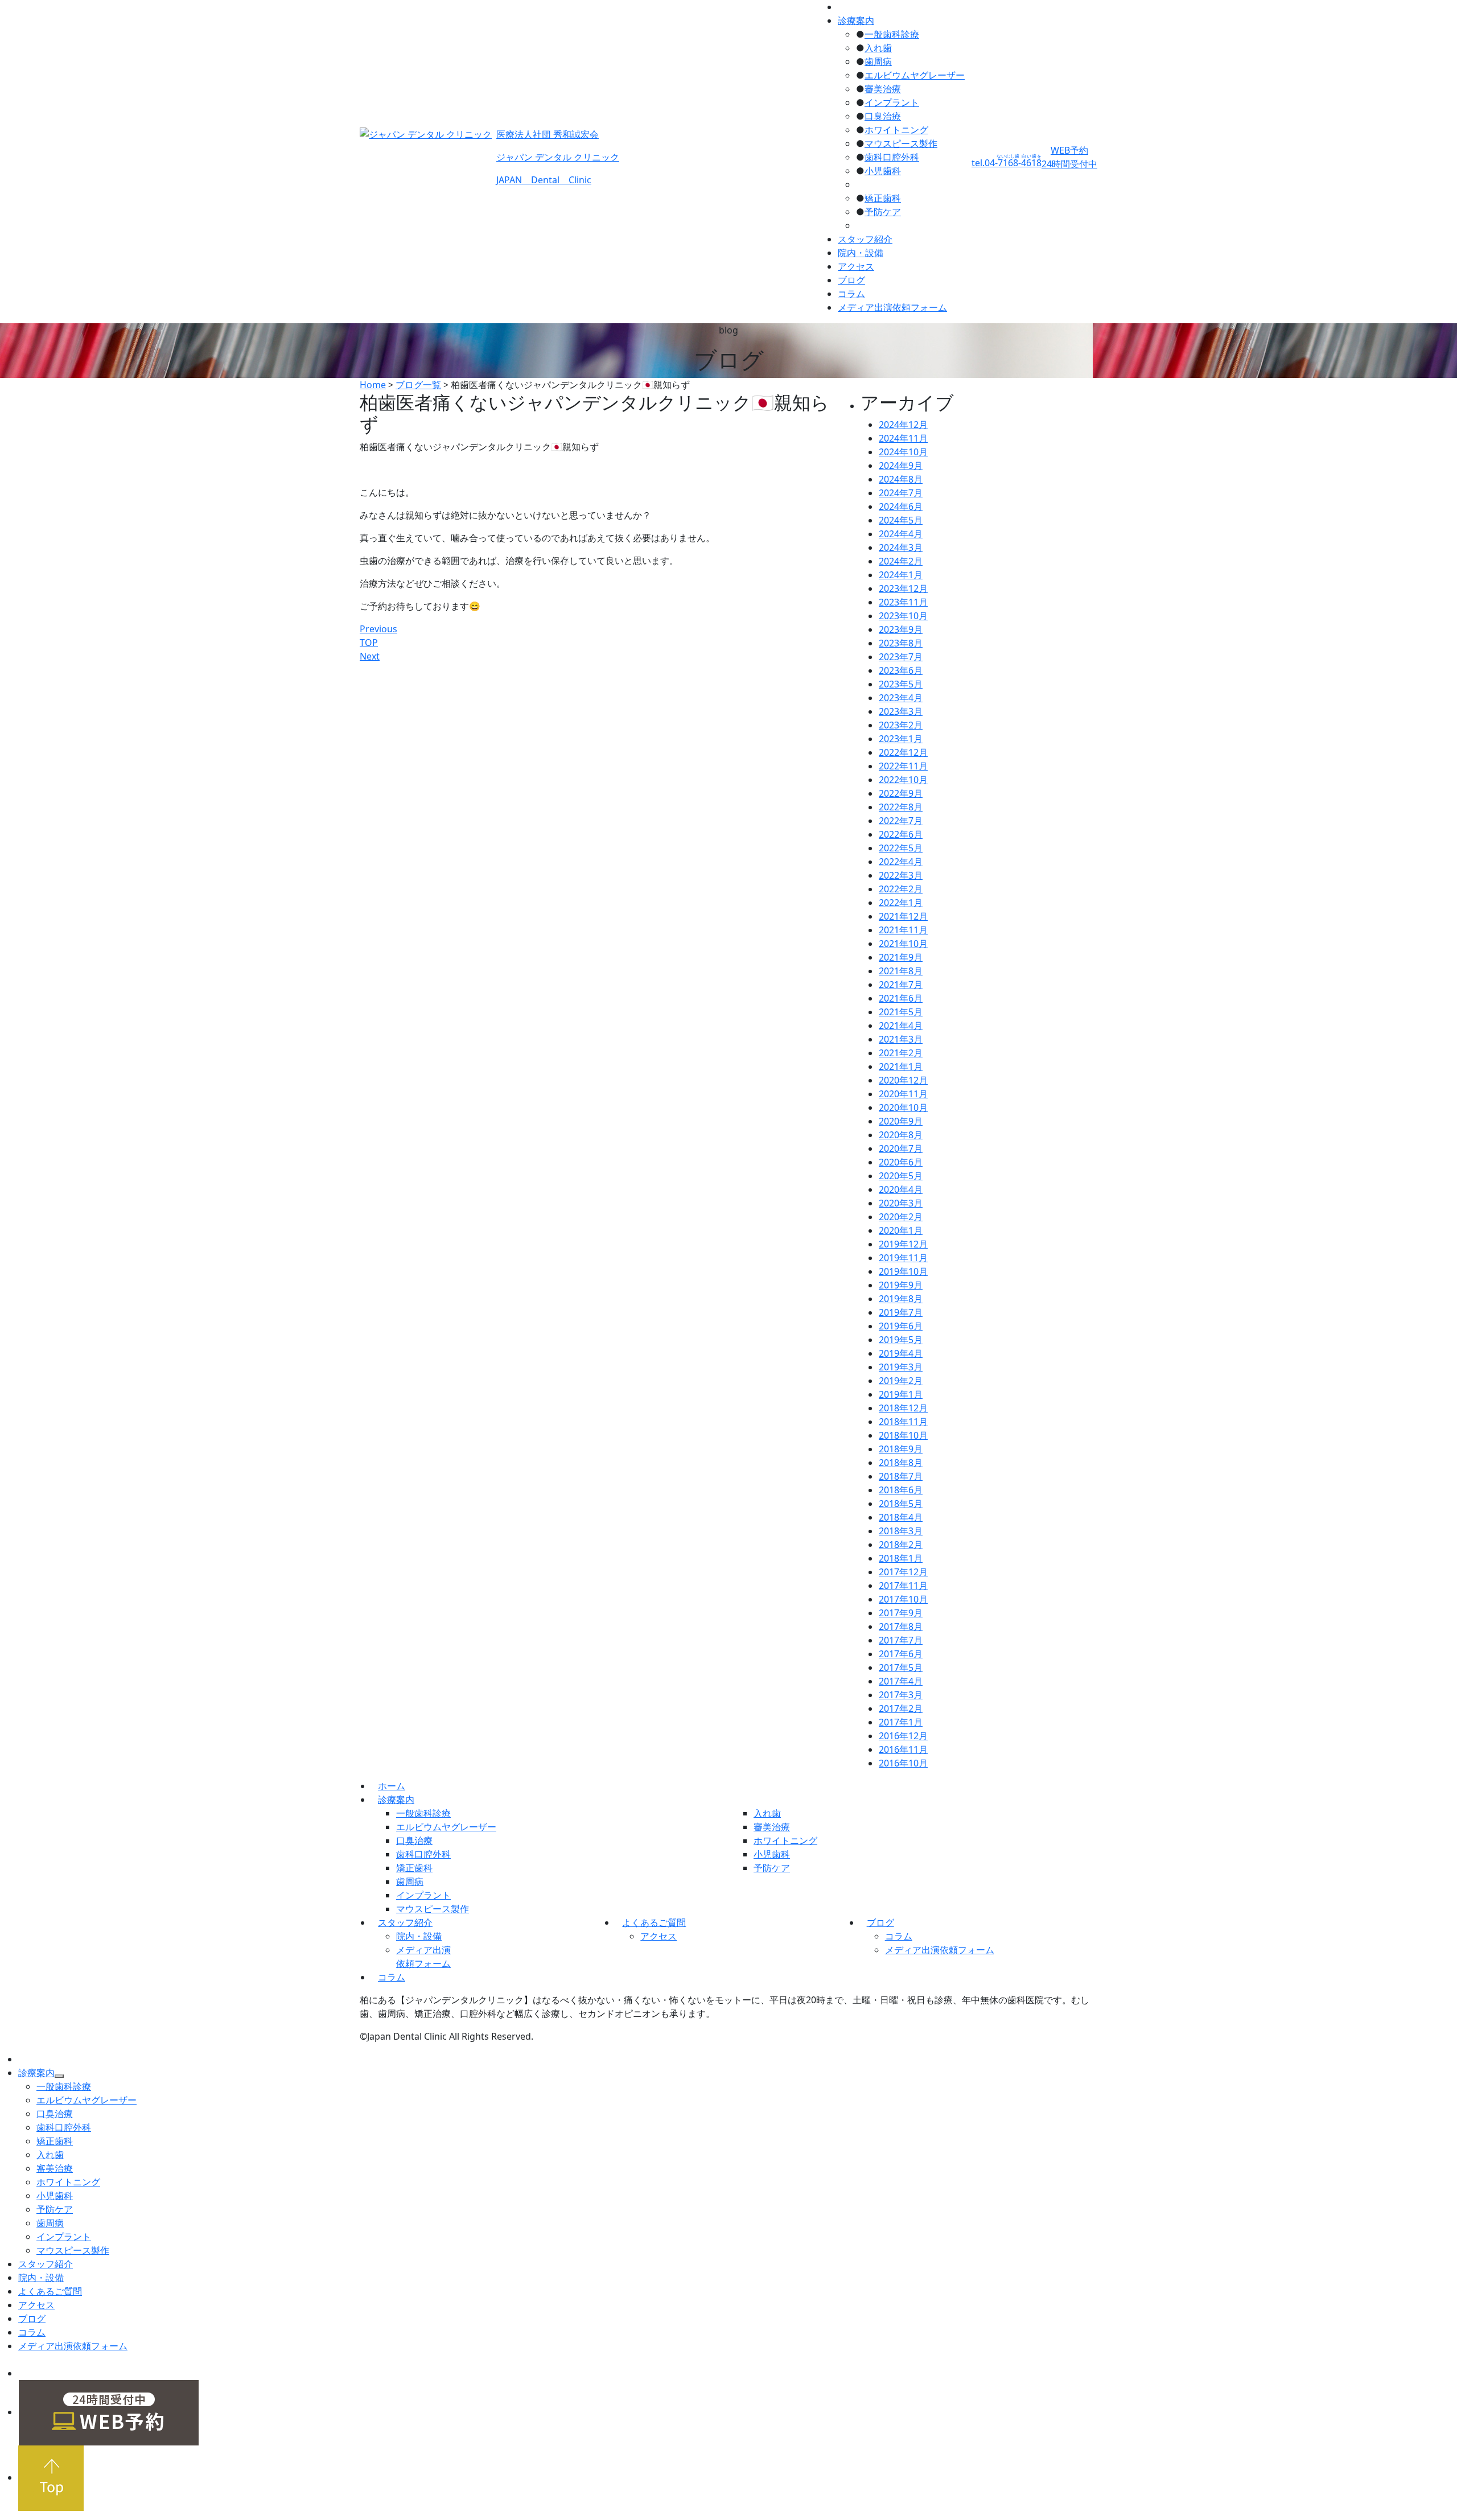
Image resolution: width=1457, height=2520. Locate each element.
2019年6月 (901, 1326)
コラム (851, 294)
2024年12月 (903, 425)
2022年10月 (903, 780)
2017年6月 (901, 1654)
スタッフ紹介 (865, 239)
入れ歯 (878, 48)
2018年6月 (901, 1490)
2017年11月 (903, 1586)
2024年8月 (901, 479)
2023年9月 (901, 629)
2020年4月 (901, 1189)
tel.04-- (1007, 163)
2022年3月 (901, 875)
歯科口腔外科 (892, 157)
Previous (378, 629)
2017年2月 (901, 1708)
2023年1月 (901, 739)
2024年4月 (901, 534)
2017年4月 (901, 1681)
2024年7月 (901, 493)
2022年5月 (901, 848)
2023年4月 (901, 698)
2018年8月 (901, 1463)
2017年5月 (901, 1667)
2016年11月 (903, 1749)
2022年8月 (901, 807)
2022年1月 (901, 903)
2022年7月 (901, 821)
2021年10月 (903, 944)
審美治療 (883, 89)
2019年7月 (901, 1312)
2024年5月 (901, 520)
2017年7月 (901, 1640)
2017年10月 (903, 1599)
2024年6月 (901, 507)
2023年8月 (901, 643)
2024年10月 (903, 452)
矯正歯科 (883, 198)
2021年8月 (901, 971)
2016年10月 (903, 1763)
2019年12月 (903, 1244)
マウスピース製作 (901, 143)
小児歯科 (883, 171)
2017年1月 (901, 1722)
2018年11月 (903, 1422)
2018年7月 (901, 1476)
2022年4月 (901, 862)
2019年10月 (903, 1271)
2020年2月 (901, 1217)
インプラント (892, 102)
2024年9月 (901, 466)
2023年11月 (903, 602)
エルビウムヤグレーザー (915, 75)
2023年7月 (901, 657)
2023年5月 (901, 684)
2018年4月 (901, 1517)
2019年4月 (901, 1353)
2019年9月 (901, 1285)
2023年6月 (901, 670)
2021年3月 (901, 1039)
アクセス (856, 266)
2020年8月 (901, 1135)
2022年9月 (901, 793)
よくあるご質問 (654, 1922)
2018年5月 (901, 1504)
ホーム (392, 1786)
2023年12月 (903, 588)
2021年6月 (901, 998)
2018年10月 (903, 1435)
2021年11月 (903, 930)
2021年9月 (901, 957)
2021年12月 (903, 916)
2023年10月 (903, 616)
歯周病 (878, 61)
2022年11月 (903, 766)
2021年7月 (901, 985)
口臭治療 (883, 116)
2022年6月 (901, 834)
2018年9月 (901, 1449)
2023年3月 (901, 711)
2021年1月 (901, 1067)
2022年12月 (903, 752)
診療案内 (856, 20)
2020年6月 (901, 1162)
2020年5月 (901, 1176)
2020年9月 (901, 1121)
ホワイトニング (896, 130)
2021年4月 (901, 1026)
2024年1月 (901, 575)
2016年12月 (903, 1736)
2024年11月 (903, 438)
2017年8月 (901, 1627)
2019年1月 (901, 1394)
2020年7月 (901, 1148)
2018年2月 (901, 1545)
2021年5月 (901, 1012)
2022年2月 (901, 889)
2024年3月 (901, 547)
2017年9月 (901, 1613)
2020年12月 (903, 1080)
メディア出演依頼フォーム (892, 307)
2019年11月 (903, 1258)
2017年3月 (901, 1695)
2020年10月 (903, 1107)
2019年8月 (901, 1299)
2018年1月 (901, 1558)
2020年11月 (903, 1094)
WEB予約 (1069, 157)
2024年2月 (901, 561)
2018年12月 (903, 1408)
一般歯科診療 (892, 34)
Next (370, 656)
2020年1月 (901, 1230)
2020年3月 (901, 1203)
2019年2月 (901, 1381)
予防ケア (883, 212)
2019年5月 (901, 1340)
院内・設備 (861, 253)
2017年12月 (903, 1572)
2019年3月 (901, 1367)
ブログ (851, 280)
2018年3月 (901, 1531)
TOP (369, 643)
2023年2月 (901, 725)
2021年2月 (901, 1053)
